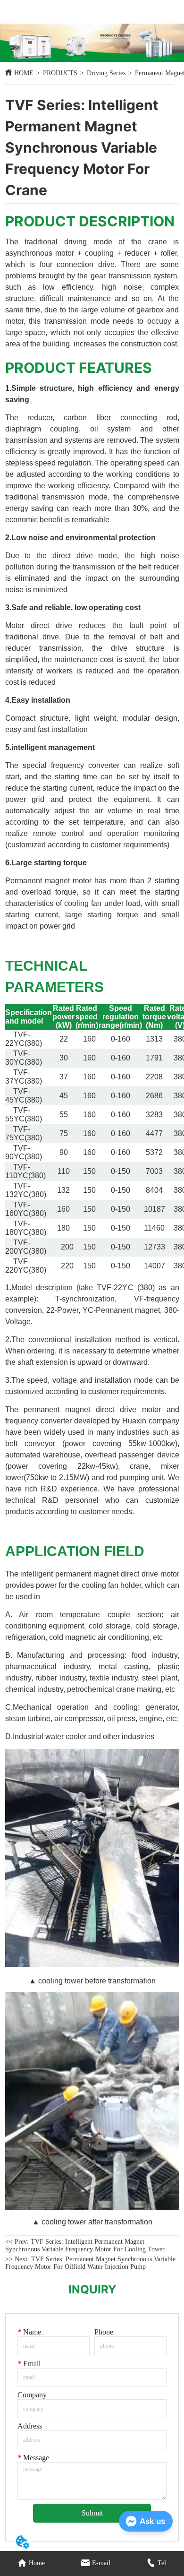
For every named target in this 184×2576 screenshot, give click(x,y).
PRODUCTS (60, 73)
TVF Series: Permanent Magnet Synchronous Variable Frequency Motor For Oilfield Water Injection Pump (90, 2263)
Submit (92, 2513)
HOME (24, 73)
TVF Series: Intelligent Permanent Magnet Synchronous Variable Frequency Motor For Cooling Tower (85, 2245)
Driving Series (106, 73)
